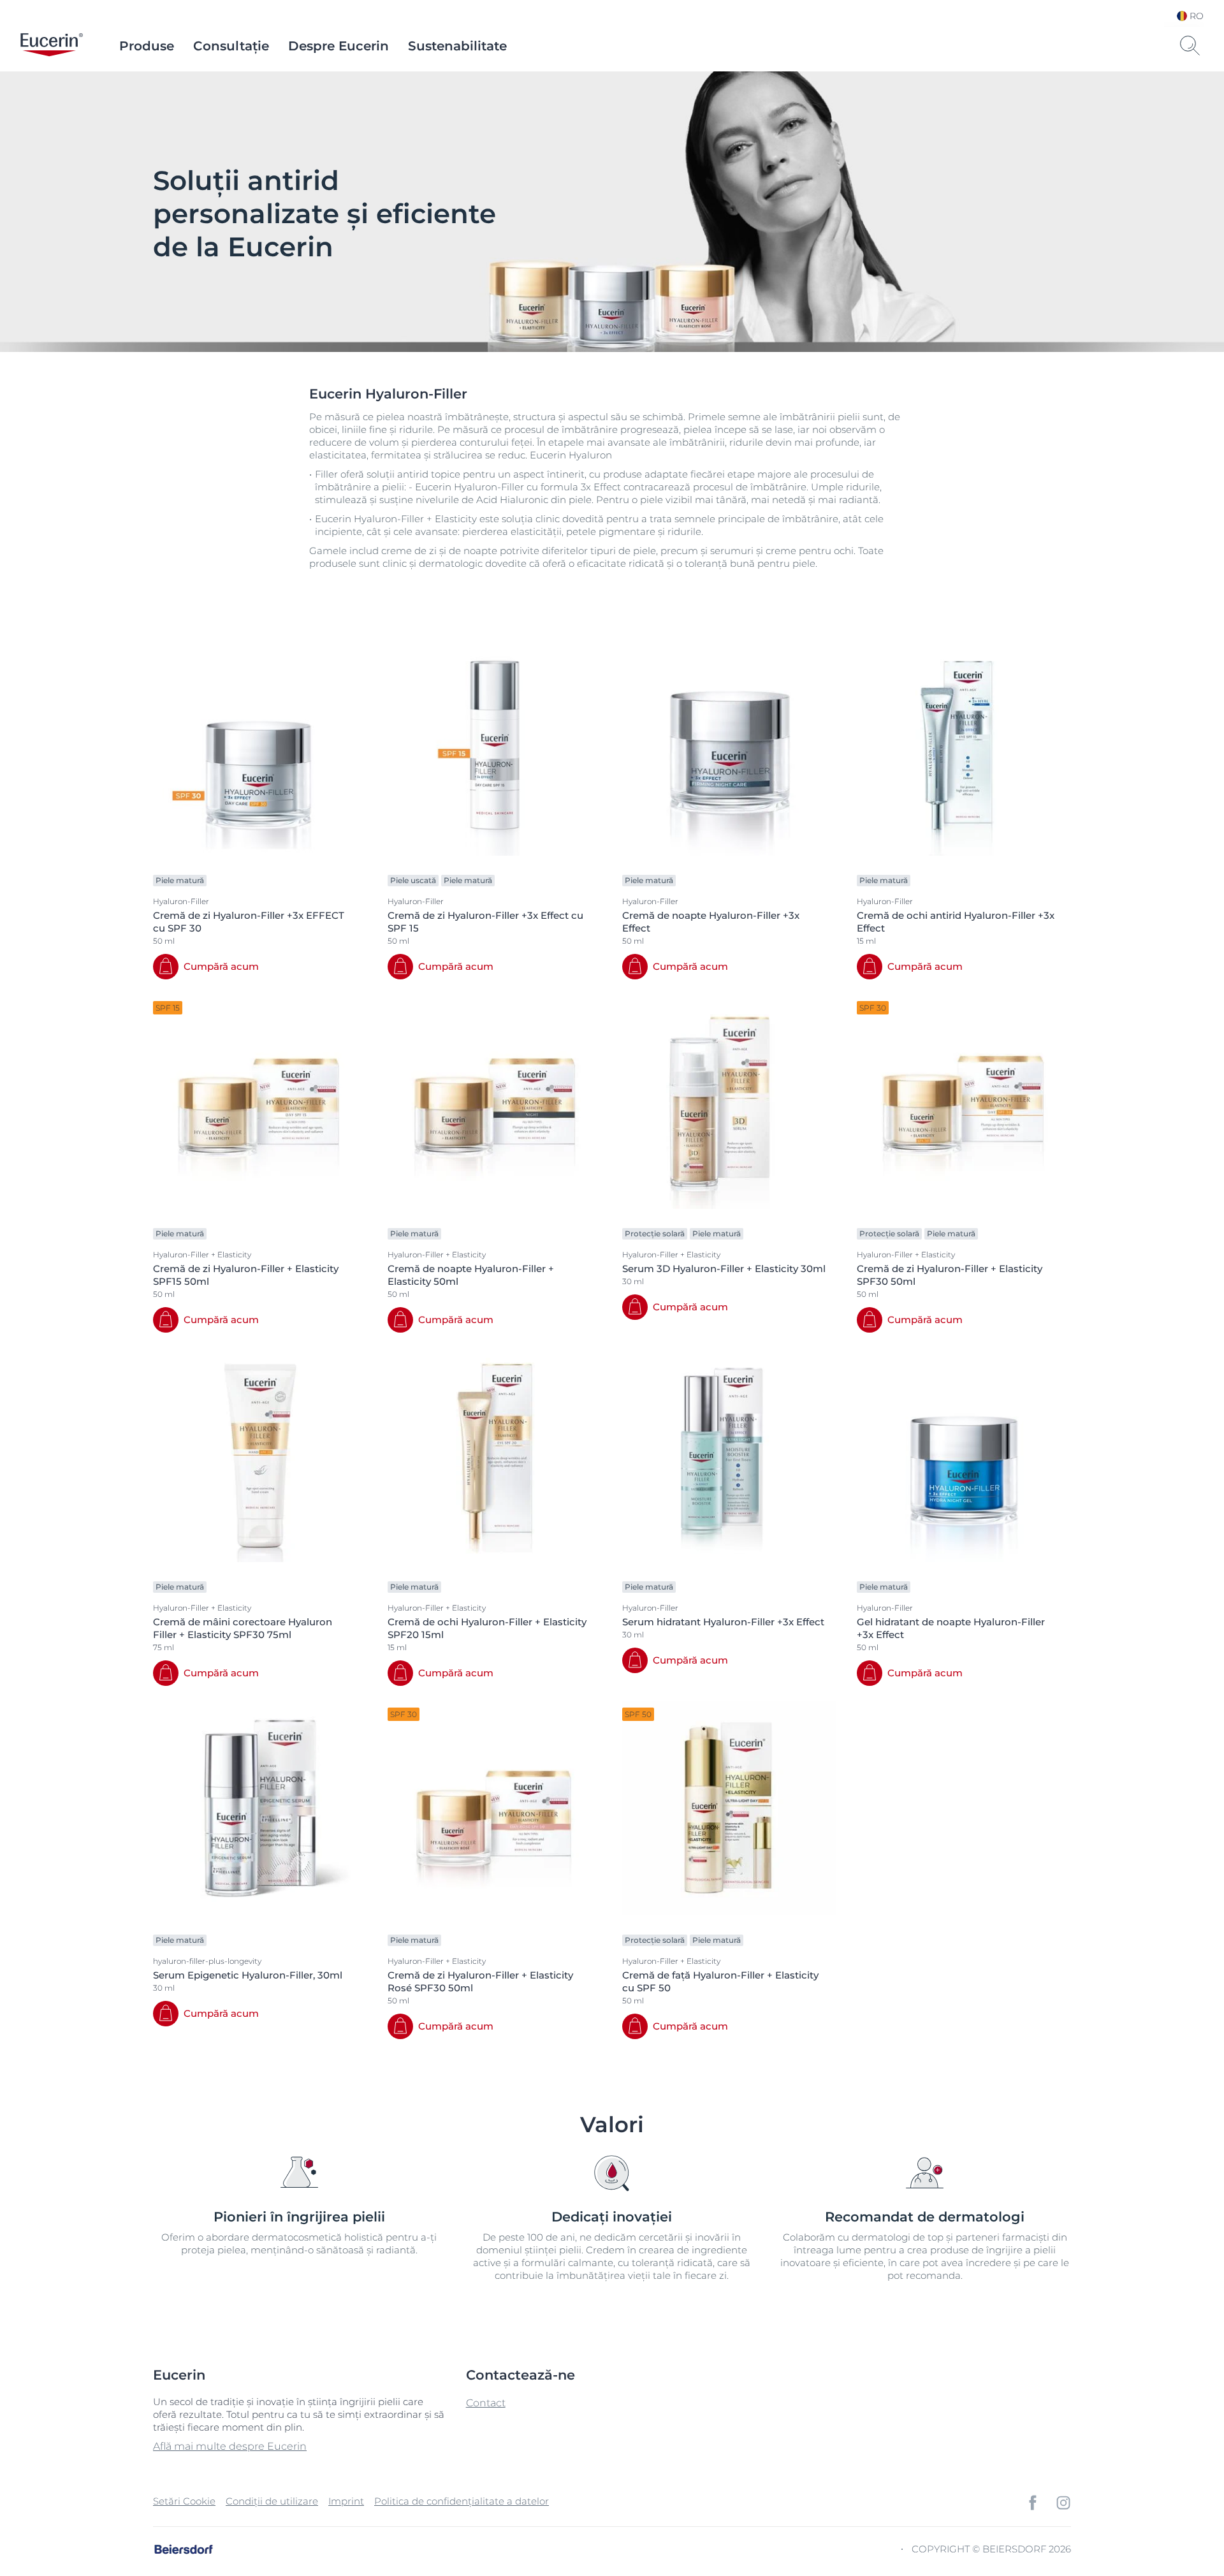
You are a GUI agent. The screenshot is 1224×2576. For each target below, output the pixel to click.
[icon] (1033, 2503)
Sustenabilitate (457, 46)
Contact (486, 2403)
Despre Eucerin (339, 46)
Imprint (346, 2501)
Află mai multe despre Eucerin (230, 2446)
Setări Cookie (184, 2501)
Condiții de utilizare (272, 2501)
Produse (147, 46)
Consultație (231, 46)
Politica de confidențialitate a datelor (462, 2501)
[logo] (52, 46)
